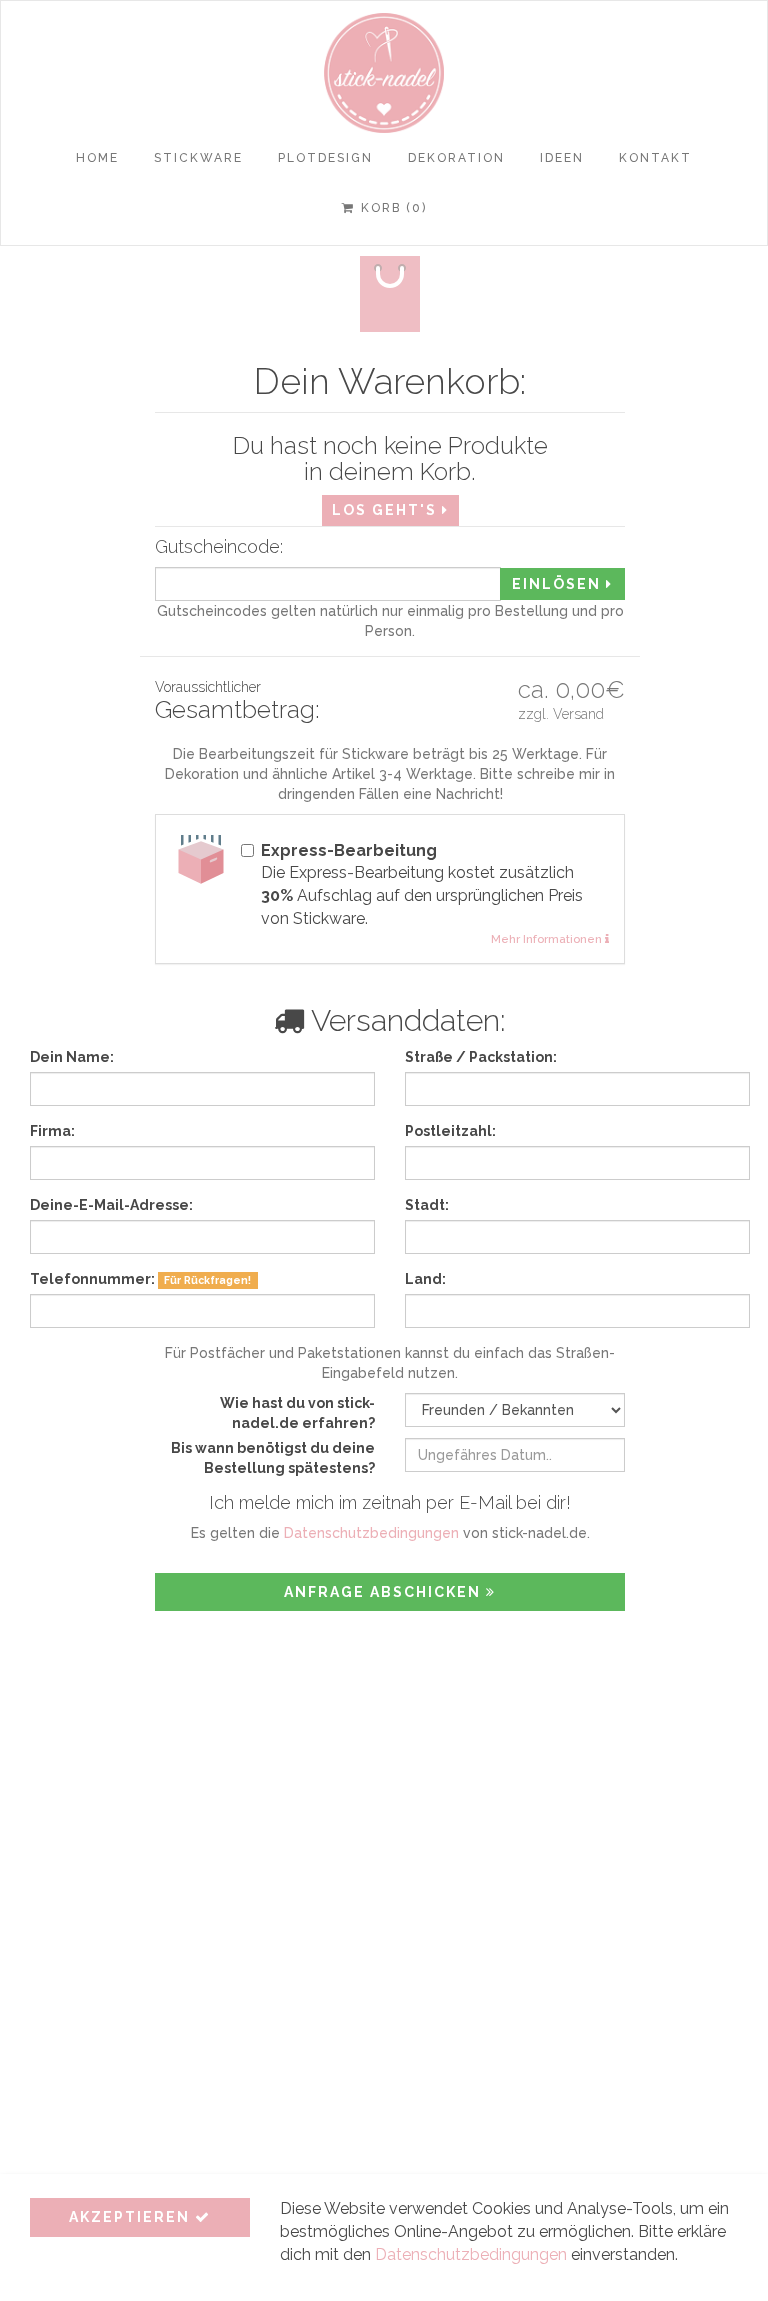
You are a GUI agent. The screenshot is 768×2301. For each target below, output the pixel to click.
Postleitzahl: (450, 1131)
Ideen (562, 158)
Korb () (394, 208)
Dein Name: (72, 1057)
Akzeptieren (132, 2217)
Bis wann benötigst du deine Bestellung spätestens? (273, 1458)
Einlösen (559, 584)
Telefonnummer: (140, 1279)
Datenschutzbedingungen (371, 1533)
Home (97, 158)
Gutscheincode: (219, 547)
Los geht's (387, 510)
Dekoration (456, 158)
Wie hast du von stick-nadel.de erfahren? (297, 1413)
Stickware (198, 158)
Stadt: (427, 1205)
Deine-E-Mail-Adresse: (111, 1205)
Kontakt (655, 158)
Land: (425, 1279)
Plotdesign (325, 158)
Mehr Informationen (548, 939)
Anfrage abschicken (385, 1592)
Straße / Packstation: (481, 1057)
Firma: (52, 1131)
